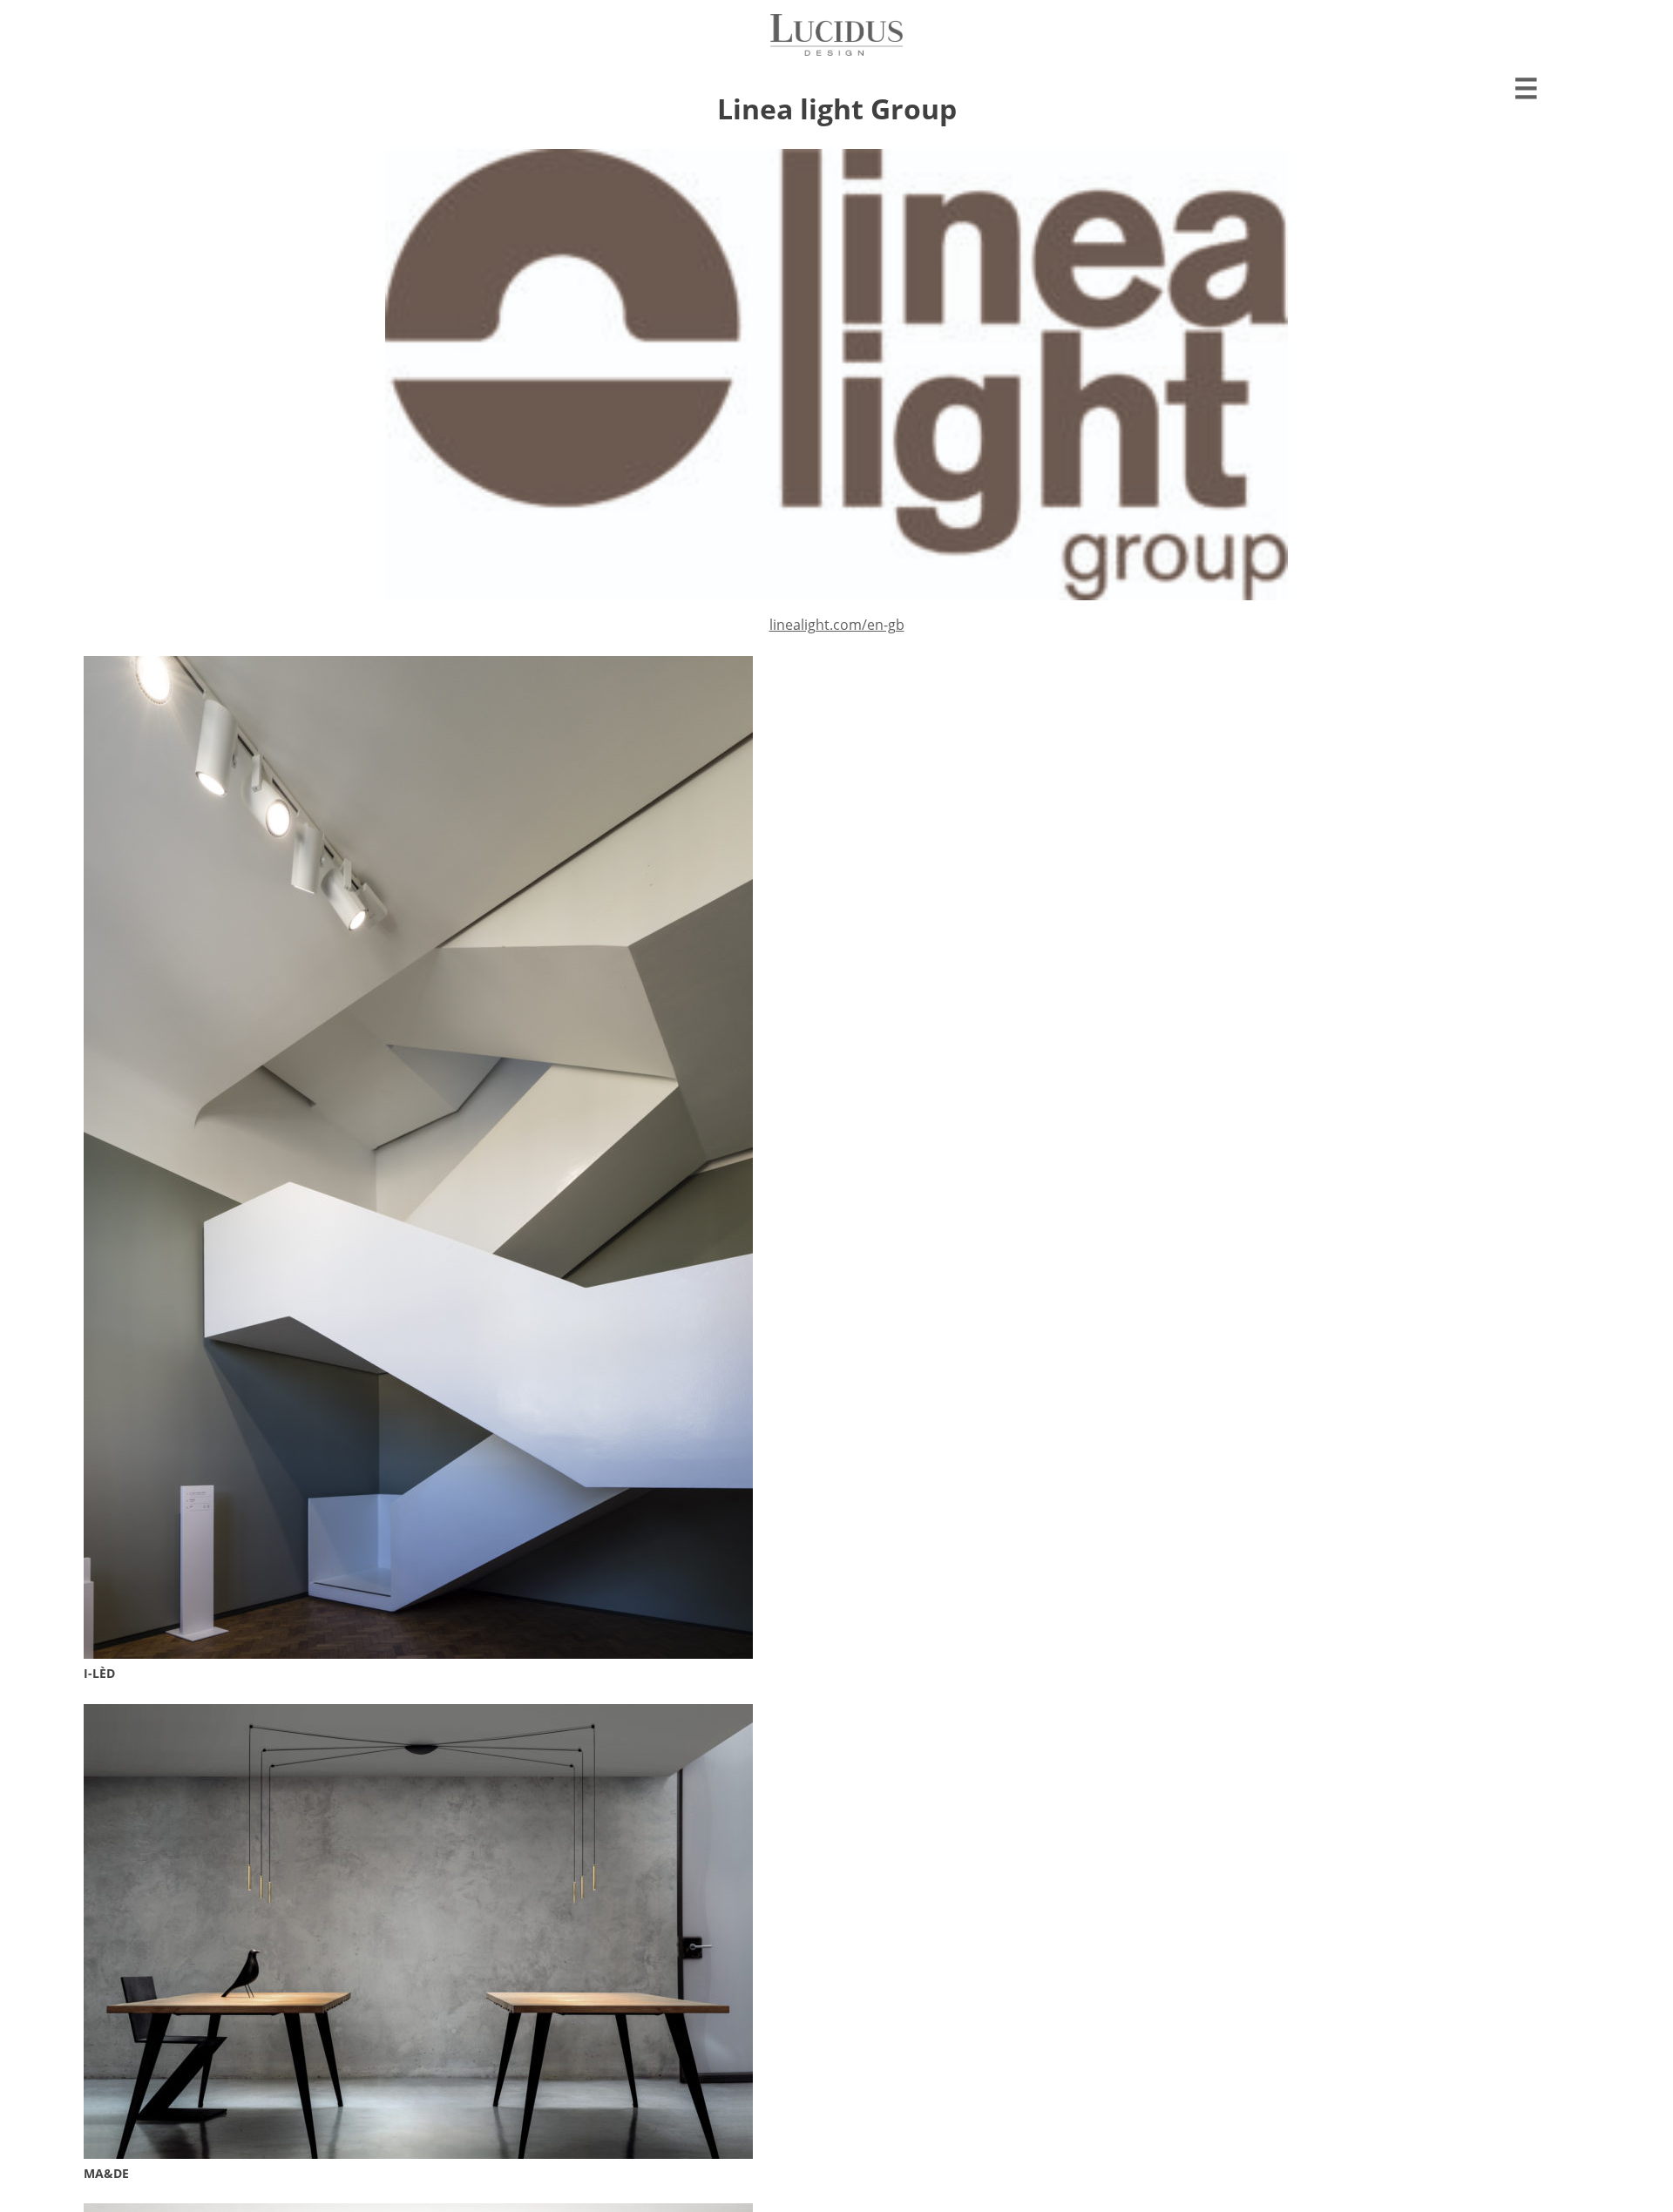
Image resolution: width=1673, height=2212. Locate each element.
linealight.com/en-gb (837, 625)
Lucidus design (836, 35)
